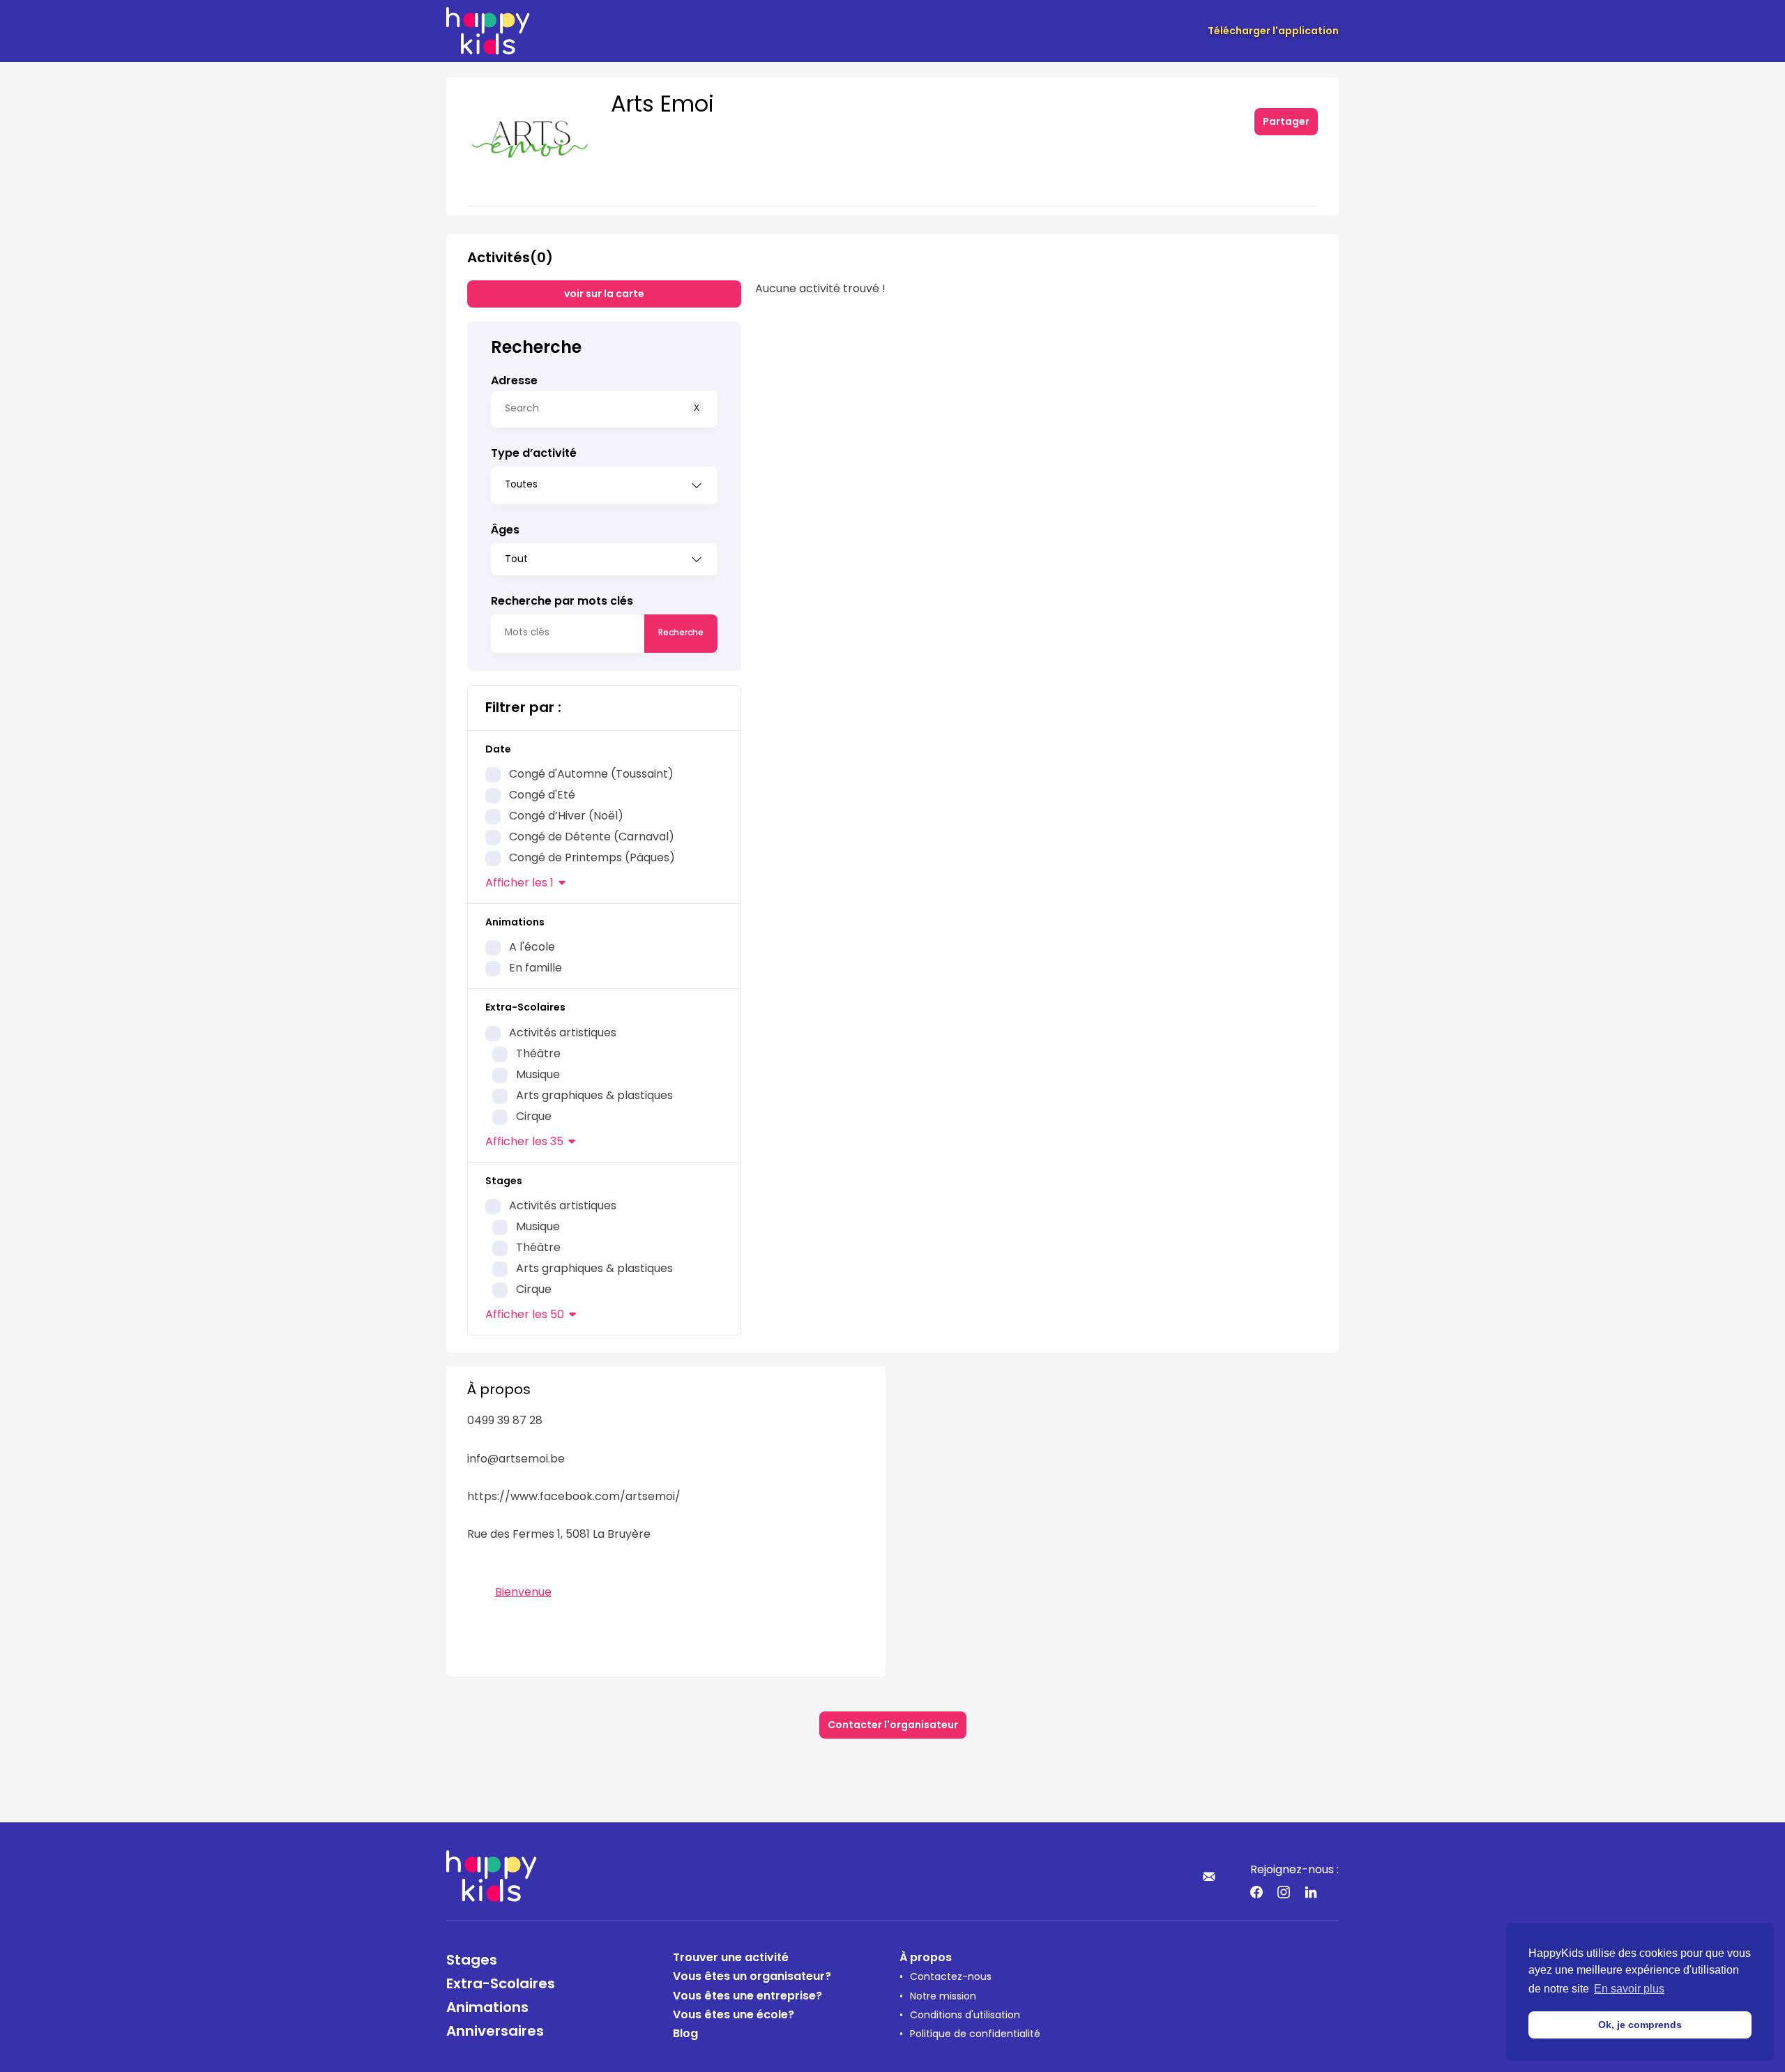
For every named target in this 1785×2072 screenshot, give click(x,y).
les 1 (519, 884)
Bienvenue (523, 1593)
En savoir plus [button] (1629, 1989)
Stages (472, 1961)
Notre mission (943, 1997)
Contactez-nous (951, 1978)
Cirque (534, 1117)
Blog (685, 2034)
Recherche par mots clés (562, 602)
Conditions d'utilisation (965, 2016)
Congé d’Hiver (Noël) (566, 817)
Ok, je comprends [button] (1640, 2025)
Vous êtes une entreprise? (747, 1997)
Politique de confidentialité (975, 2035)
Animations (487, 2009)
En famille (535, 969)
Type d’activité (534, 454)
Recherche (681, 633)
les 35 (524, 1142)
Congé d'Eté (542, 796)
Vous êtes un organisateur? (752, 1977)
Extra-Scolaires (501, 1985)
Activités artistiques (563, 1034)
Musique (538, 1075)
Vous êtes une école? (734, 2016)
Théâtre (538, 1054)
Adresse (514, 381)
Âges (505, 531)
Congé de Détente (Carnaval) (592, 838)
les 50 (525, 1315)
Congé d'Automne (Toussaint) (591, 775)
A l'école (532, 948)
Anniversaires (495, 2032)
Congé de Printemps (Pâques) (592, 859)
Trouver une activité (731, 1958)
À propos (926, 1958)
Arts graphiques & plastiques (594, 1096)
